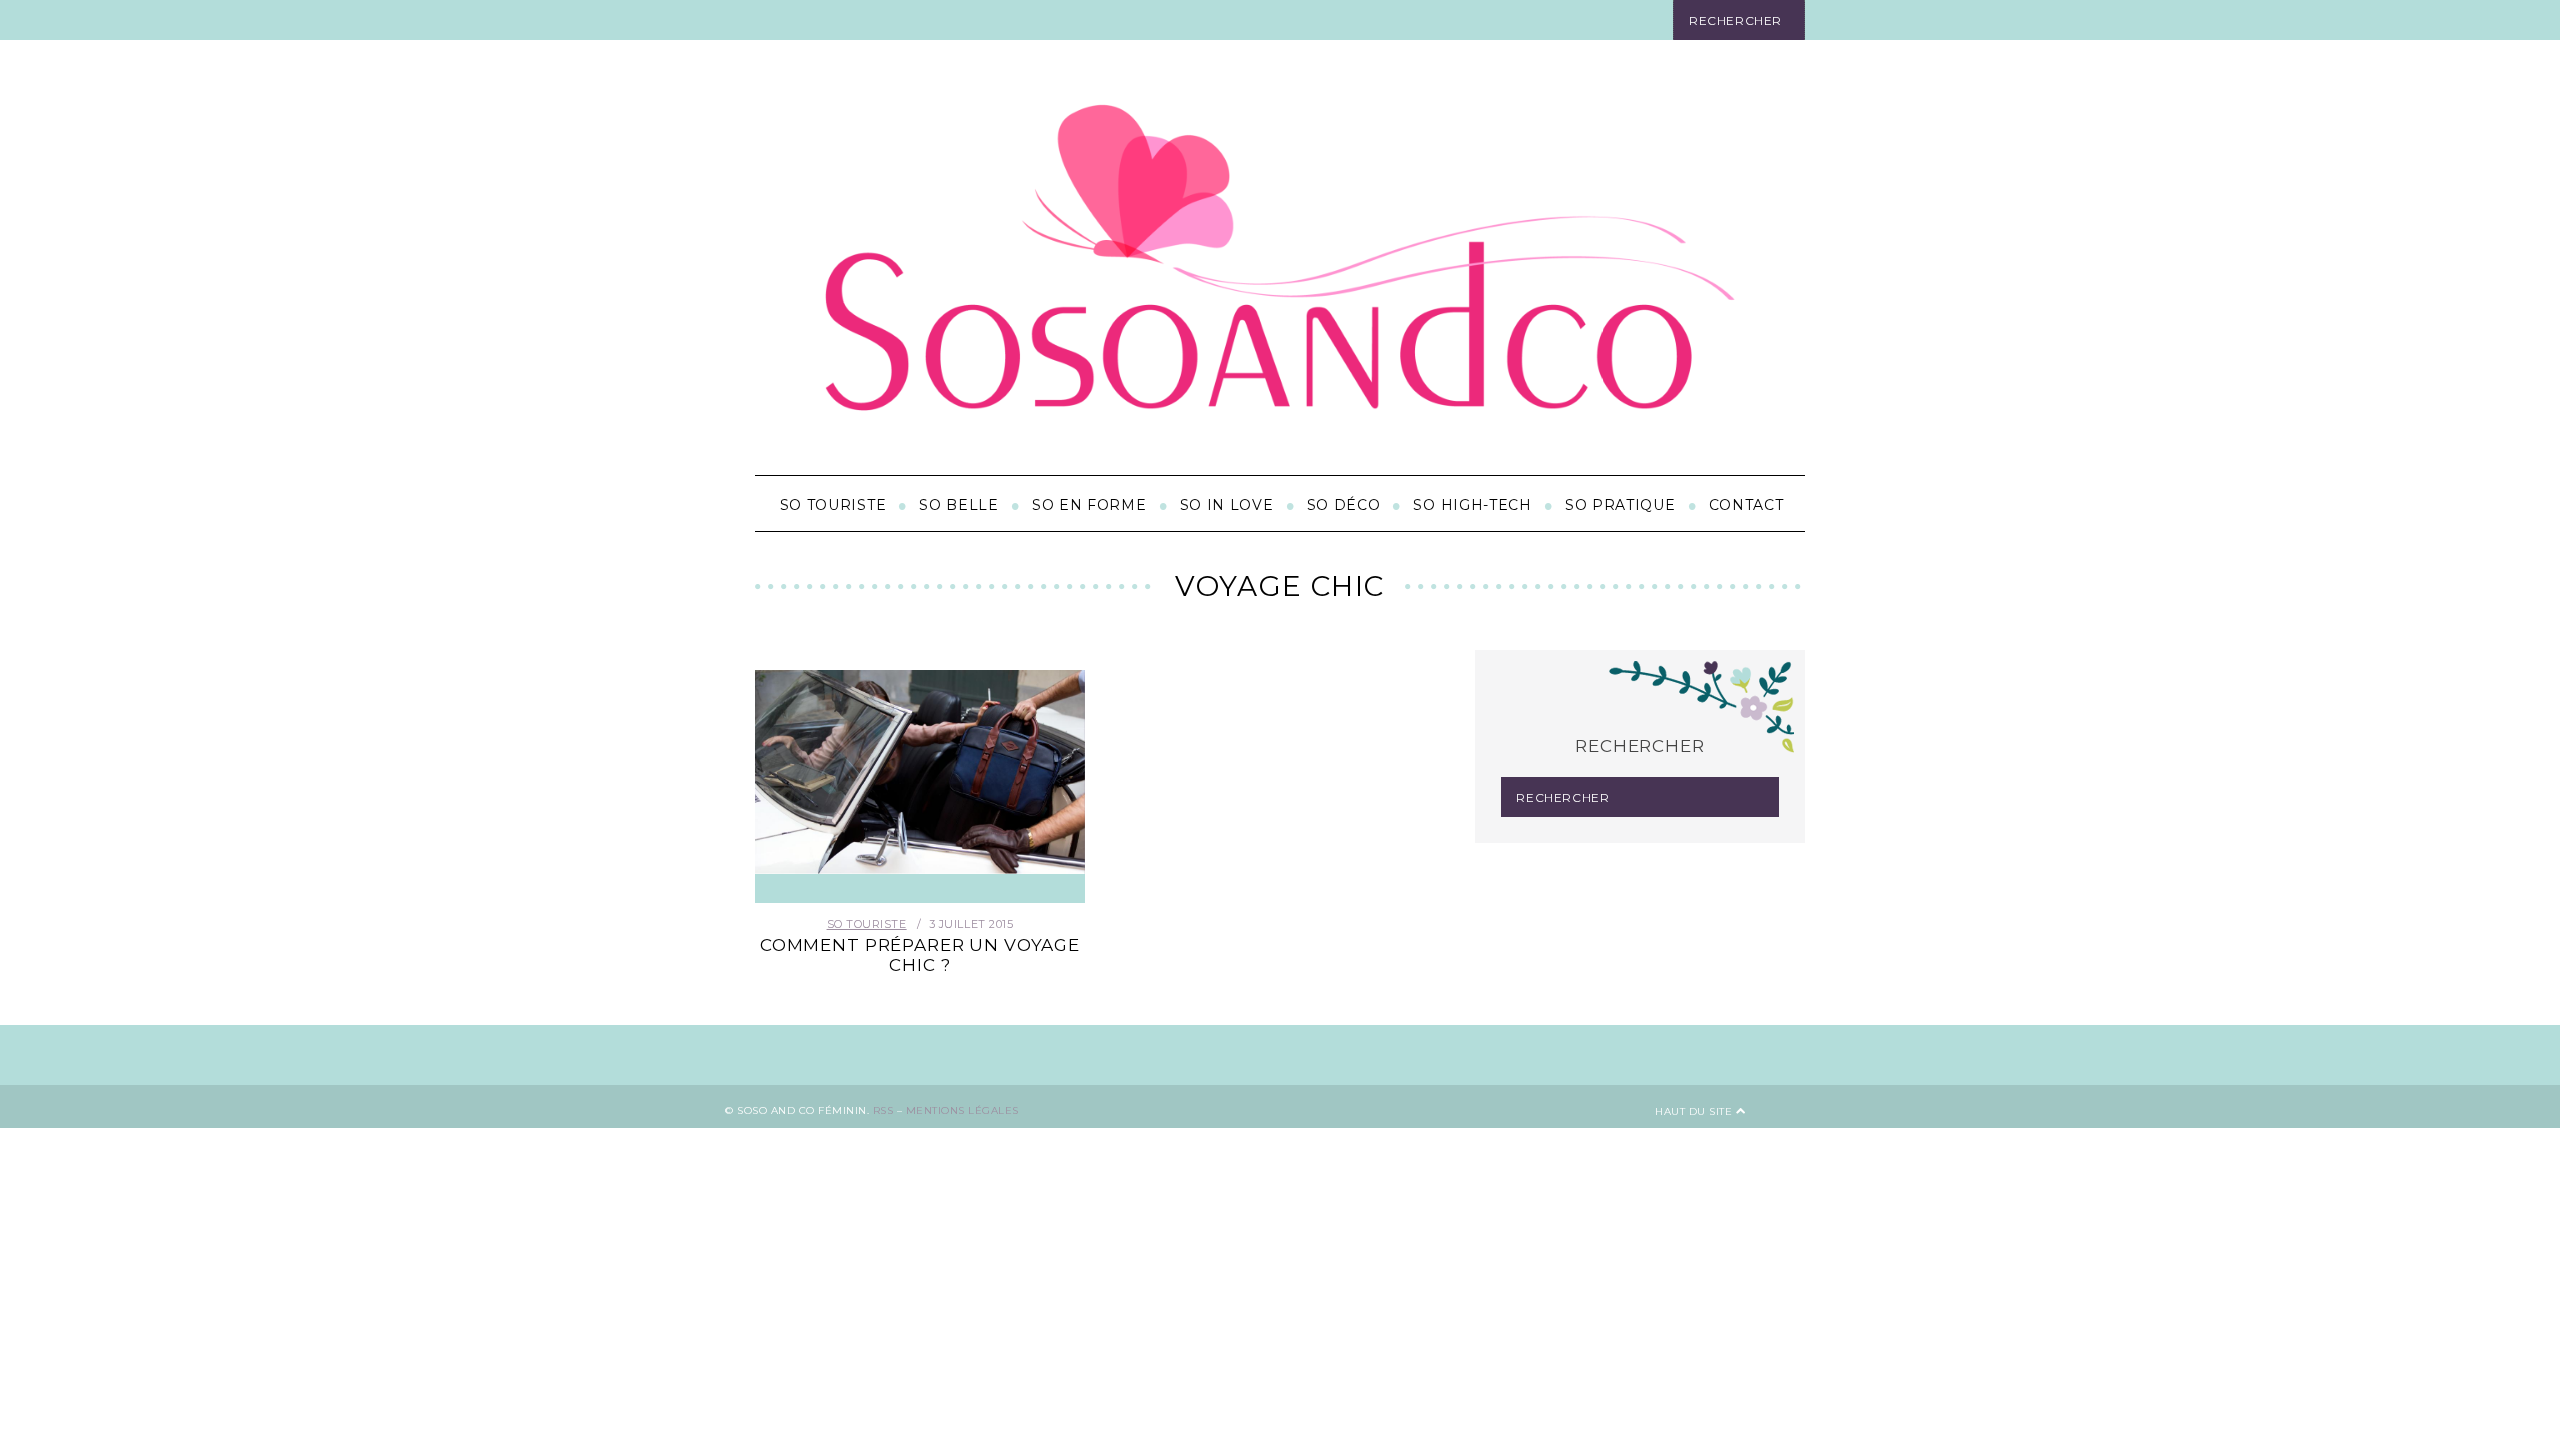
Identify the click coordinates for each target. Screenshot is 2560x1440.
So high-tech (1472, 505)
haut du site (1695, 1111)
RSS (883, 1110)
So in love (1227, 505)
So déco (1344, 505)
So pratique (1620, 505)
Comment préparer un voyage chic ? (920, 955)
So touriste (833, 505)
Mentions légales (962, 1110)
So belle (959, 505)
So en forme (1089, 505)
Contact (1746, 505)
